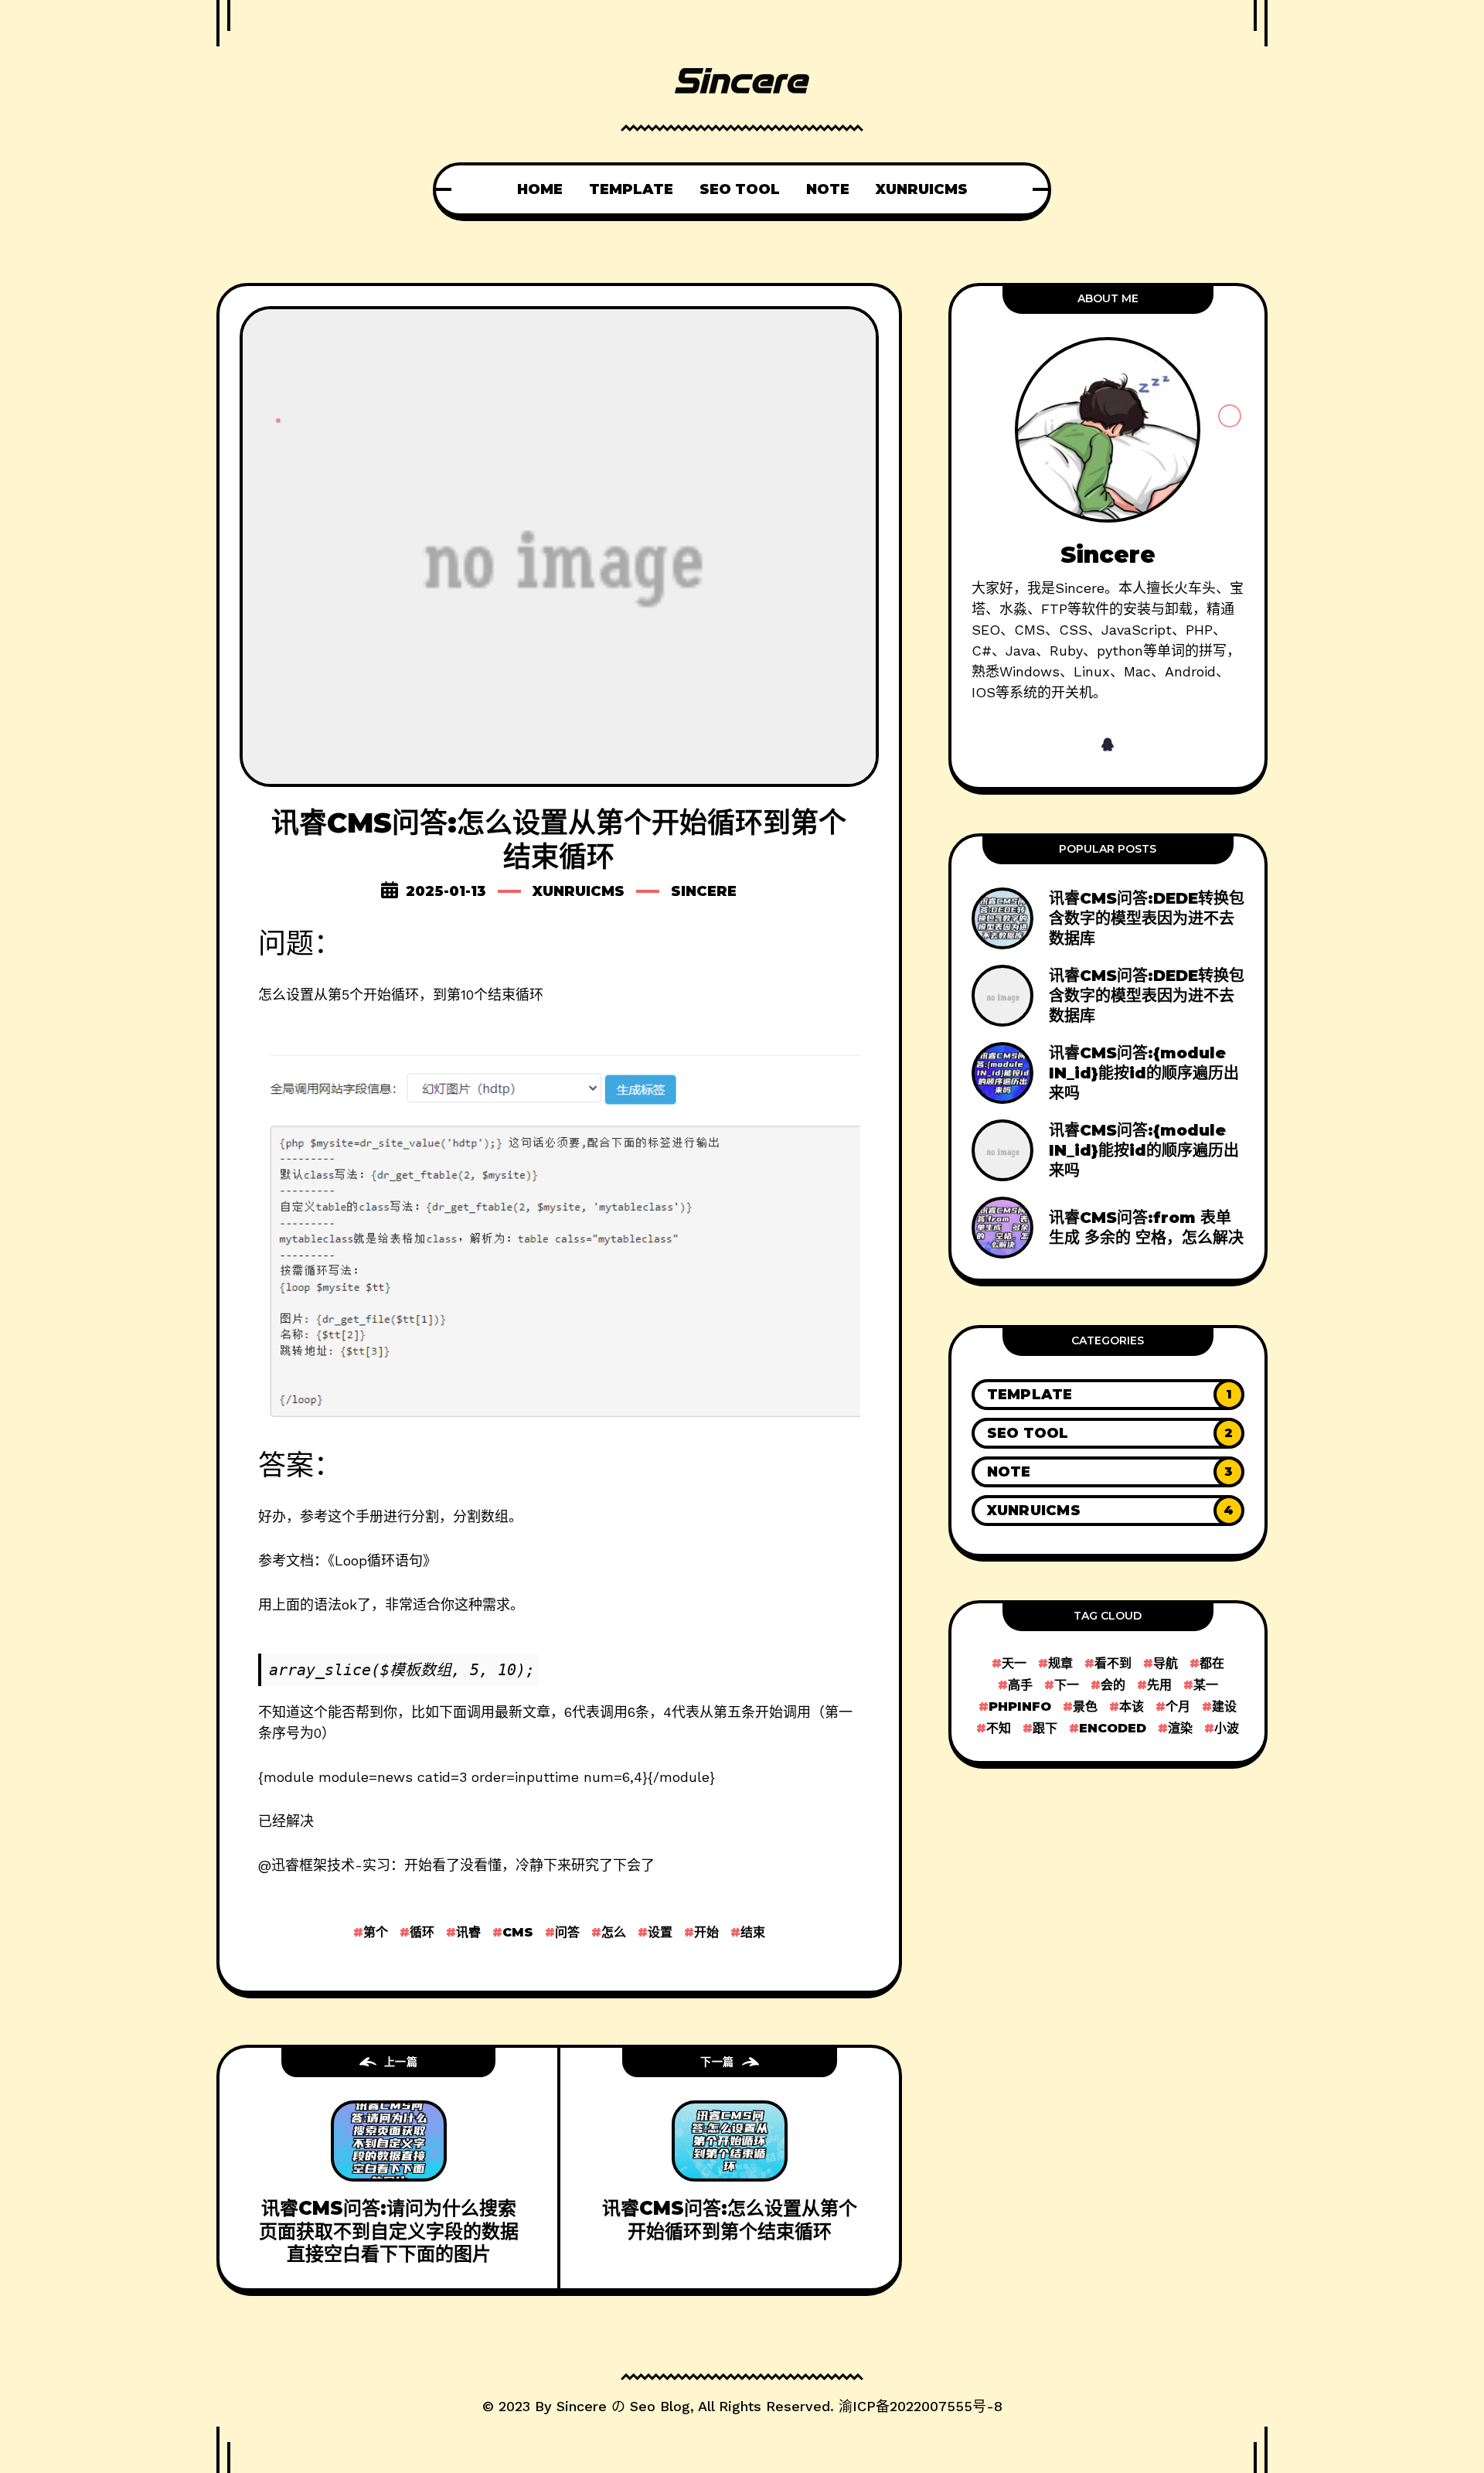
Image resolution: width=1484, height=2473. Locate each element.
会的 (1113, 1685)
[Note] (1108, 1472)
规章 (1060, 1663)
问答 (567, 1932)
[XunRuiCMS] (1108, 1511)
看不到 (1113, 1663)
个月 (1178, 1707)
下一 (1067, 1685)
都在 (1212, 1663)
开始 (706, 1932)
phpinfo (1020, 1707)
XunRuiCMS (579, 891)
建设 (1224, 1707)
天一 (1014, 1663)
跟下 (1045, 1728)
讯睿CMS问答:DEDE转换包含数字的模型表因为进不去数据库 (1147, 918)
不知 (999, 1728)
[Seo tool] (1108, 1433)
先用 (1159, 1685)
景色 (1085, 1707)
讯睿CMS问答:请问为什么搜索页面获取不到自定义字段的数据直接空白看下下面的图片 (389, 2231)
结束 (753, 1932)
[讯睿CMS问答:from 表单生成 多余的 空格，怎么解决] (1108, 1228)
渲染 (1180, 1728)
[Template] (1108, 1395)
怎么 (614, 1932)
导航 (1166, 1663)
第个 (376, 1932)
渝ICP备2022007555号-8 (921, 2406)
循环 (422, 1932)
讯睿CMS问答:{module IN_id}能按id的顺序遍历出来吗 (1144, 1073)
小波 (1227, 1728)
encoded (1113, 1728)
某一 (1206, 1685)
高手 (1020, 1685)
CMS (518, 1932)
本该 (1132, 1707)
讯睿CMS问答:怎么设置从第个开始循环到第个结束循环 (730, 2219)
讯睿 (468, 1932)
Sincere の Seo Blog (623, 2406)
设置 (660, 1932)
